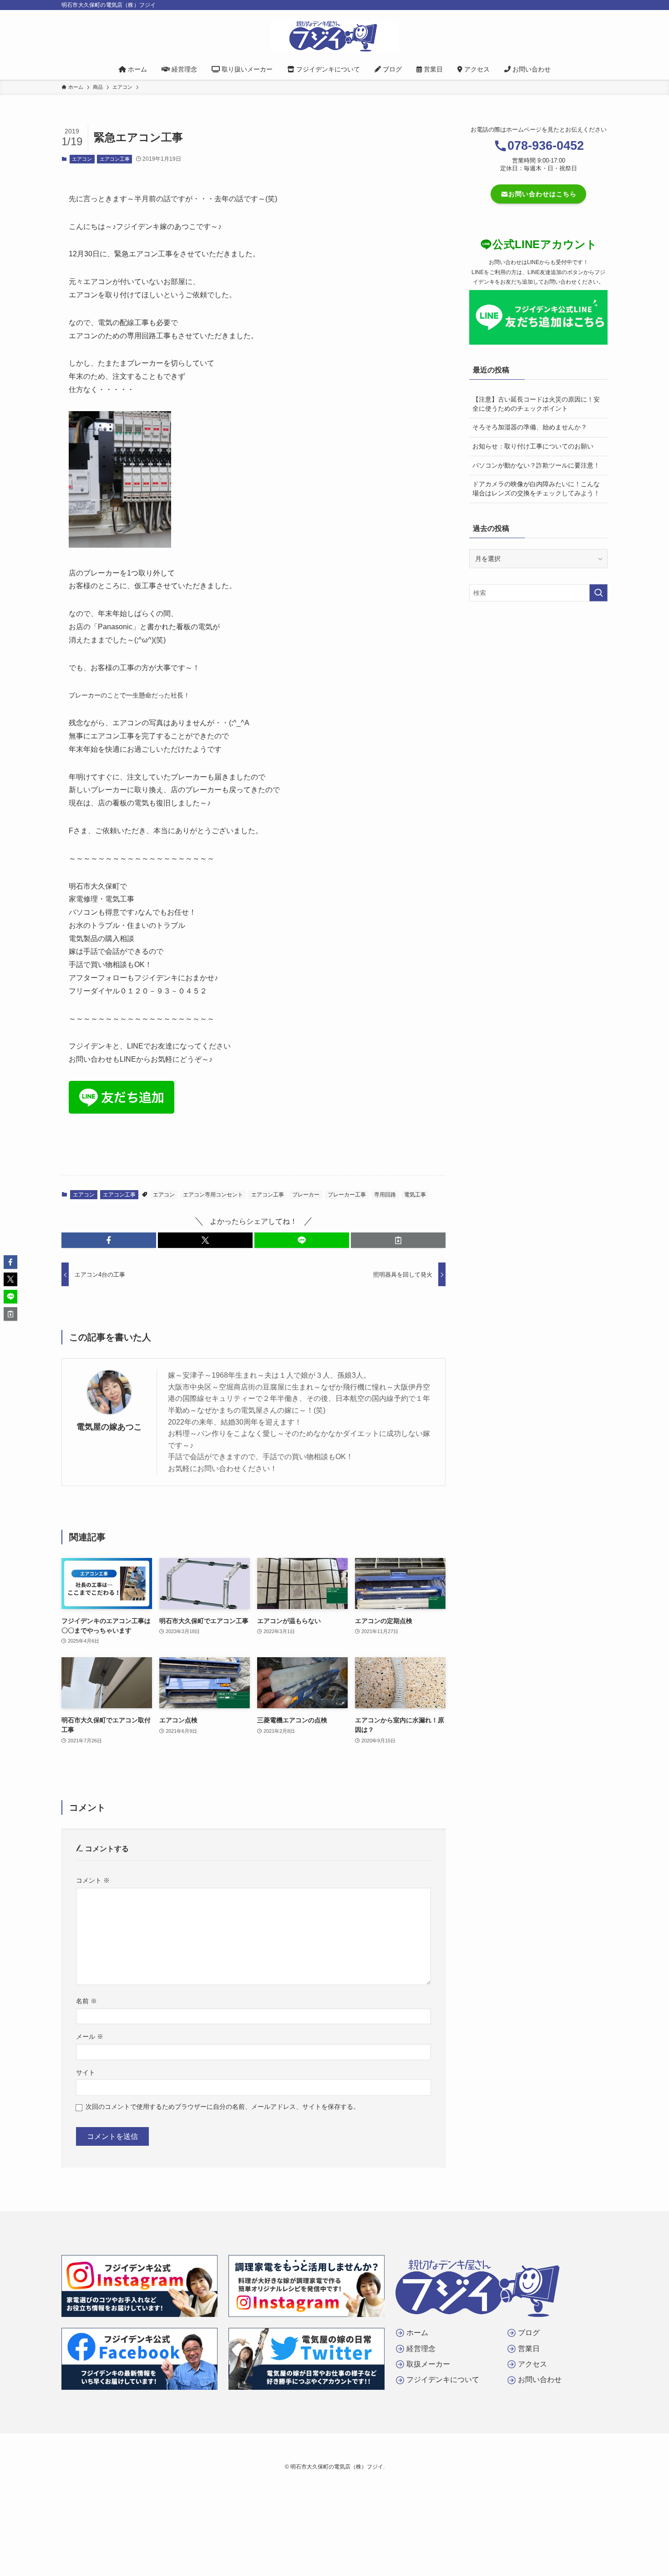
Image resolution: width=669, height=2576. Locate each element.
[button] (109, 1240)
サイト (86, 2072)
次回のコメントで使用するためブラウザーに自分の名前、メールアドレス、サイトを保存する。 (223, 2107)
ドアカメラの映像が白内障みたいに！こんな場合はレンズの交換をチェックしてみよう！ (536, 489)
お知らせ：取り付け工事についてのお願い (533, 446)
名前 (86, 2001)
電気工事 (415, 1195)
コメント (93, 1880)
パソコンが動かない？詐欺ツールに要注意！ (536, 465)
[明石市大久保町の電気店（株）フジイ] (334, 36)
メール (90, 2036)
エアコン (82, 159)
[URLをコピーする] (398, 1240)
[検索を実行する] (598, 593)
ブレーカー (306, 1195)
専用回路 (385, 1195)
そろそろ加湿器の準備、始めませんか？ (530, 427)
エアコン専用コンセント (213, 1195)
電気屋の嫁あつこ (109, 1427)
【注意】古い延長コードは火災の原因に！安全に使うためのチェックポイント (536, 404)
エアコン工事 (115, 159)
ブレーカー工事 (347, 1195)
